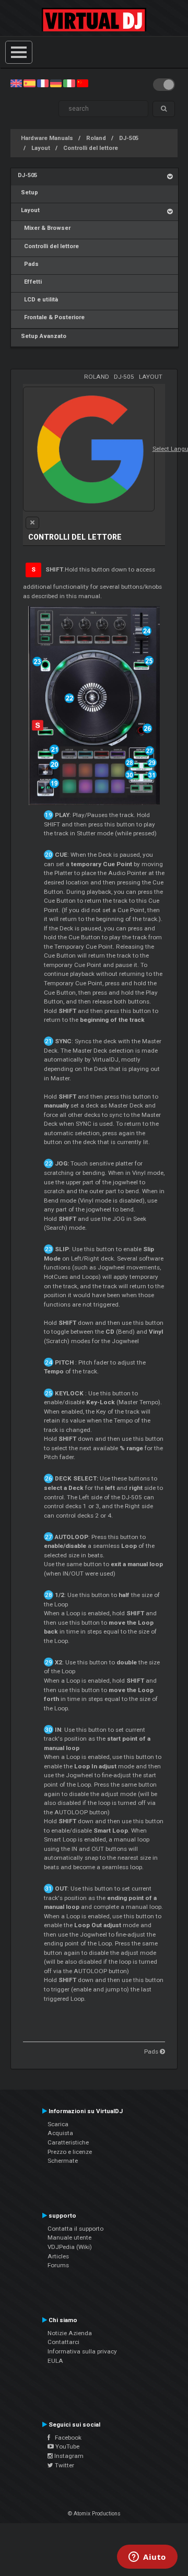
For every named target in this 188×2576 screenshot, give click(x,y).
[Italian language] (69, 83)
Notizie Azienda (70, 2333)
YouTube (67, 2446)
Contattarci (63, 2342)
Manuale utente (69, 2237)
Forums (58, 2265)
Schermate (63, 2161)
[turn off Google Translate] (32, 523)
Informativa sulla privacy (82, 2351)
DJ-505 (129, 138)
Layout (41, 148)
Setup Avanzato (42, 336)
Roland (96, 138)
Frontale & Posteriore (51, 317)
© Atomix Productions (94, 2514)
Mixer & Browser (44, 228)
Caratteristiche (68, 2142)
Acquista (60, 2133)
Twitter (64, 2465)
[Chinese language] (83, 83)
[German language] (56, 83)
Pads (28, 264)
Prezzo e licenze (70, 2152)
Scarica (58, 2124)
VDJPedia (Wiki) (70, 2247)
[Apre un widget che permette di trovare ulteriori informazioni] (147, 2558)
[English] (16, 83)
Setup (28, 193)
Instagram (68, 2456)
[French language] (43, 83)
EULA (55, 2361)
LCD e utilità (38, 300)
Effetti (30, 282)
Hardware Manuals (47, 138)
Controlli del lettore (91, 148)
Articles (58, 2256)
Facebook (66, 2438)
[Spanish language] (29, 83)
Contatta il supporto (75, 2229)
